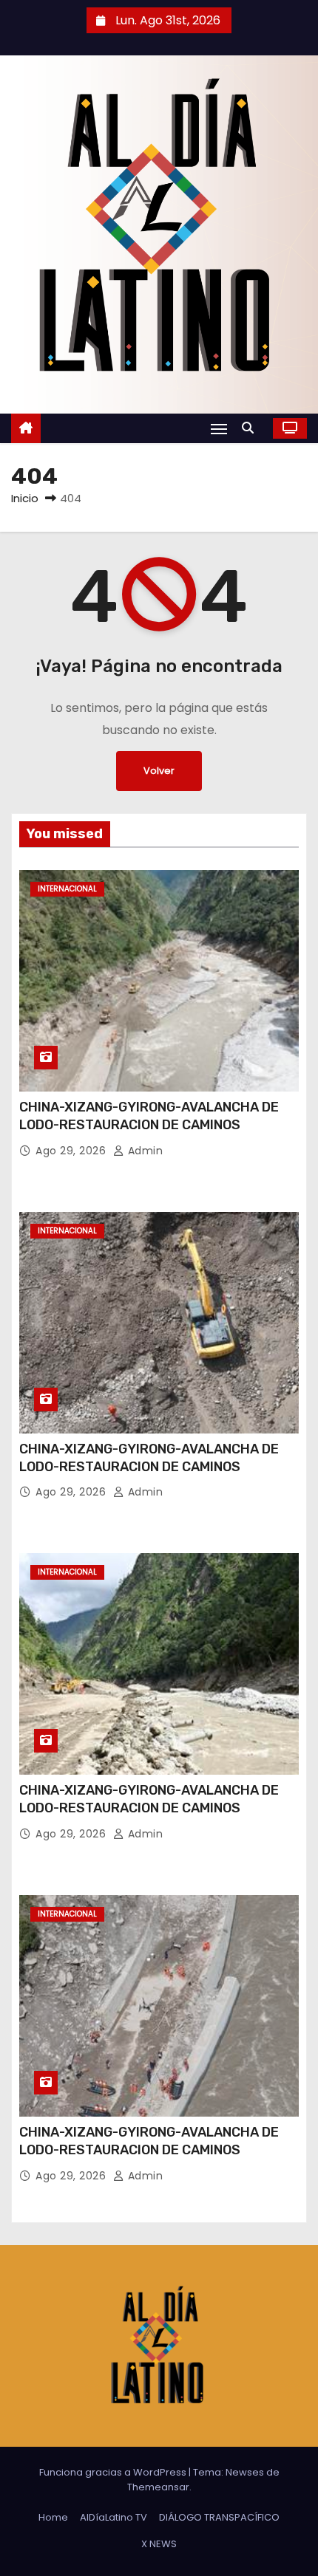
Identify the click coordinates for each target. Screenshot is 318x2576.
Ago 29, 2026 (72, 1151)
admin (143, 1151)
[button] (251, 428)
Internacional (67, 889)
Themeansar (158, 2487)
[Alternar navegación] (219, 429)
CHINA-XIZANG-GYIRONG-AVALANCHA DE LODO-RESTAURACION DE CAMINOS (149, 1116)
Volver (159, 771)
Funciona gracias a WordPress (114, 2472)
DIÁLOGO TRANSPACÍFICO (219, 2517)
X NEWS (159, 2544)
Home (53, 2517)
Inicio (25, 498)
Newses (245, 2472)
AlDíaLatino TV (114, 2517)
